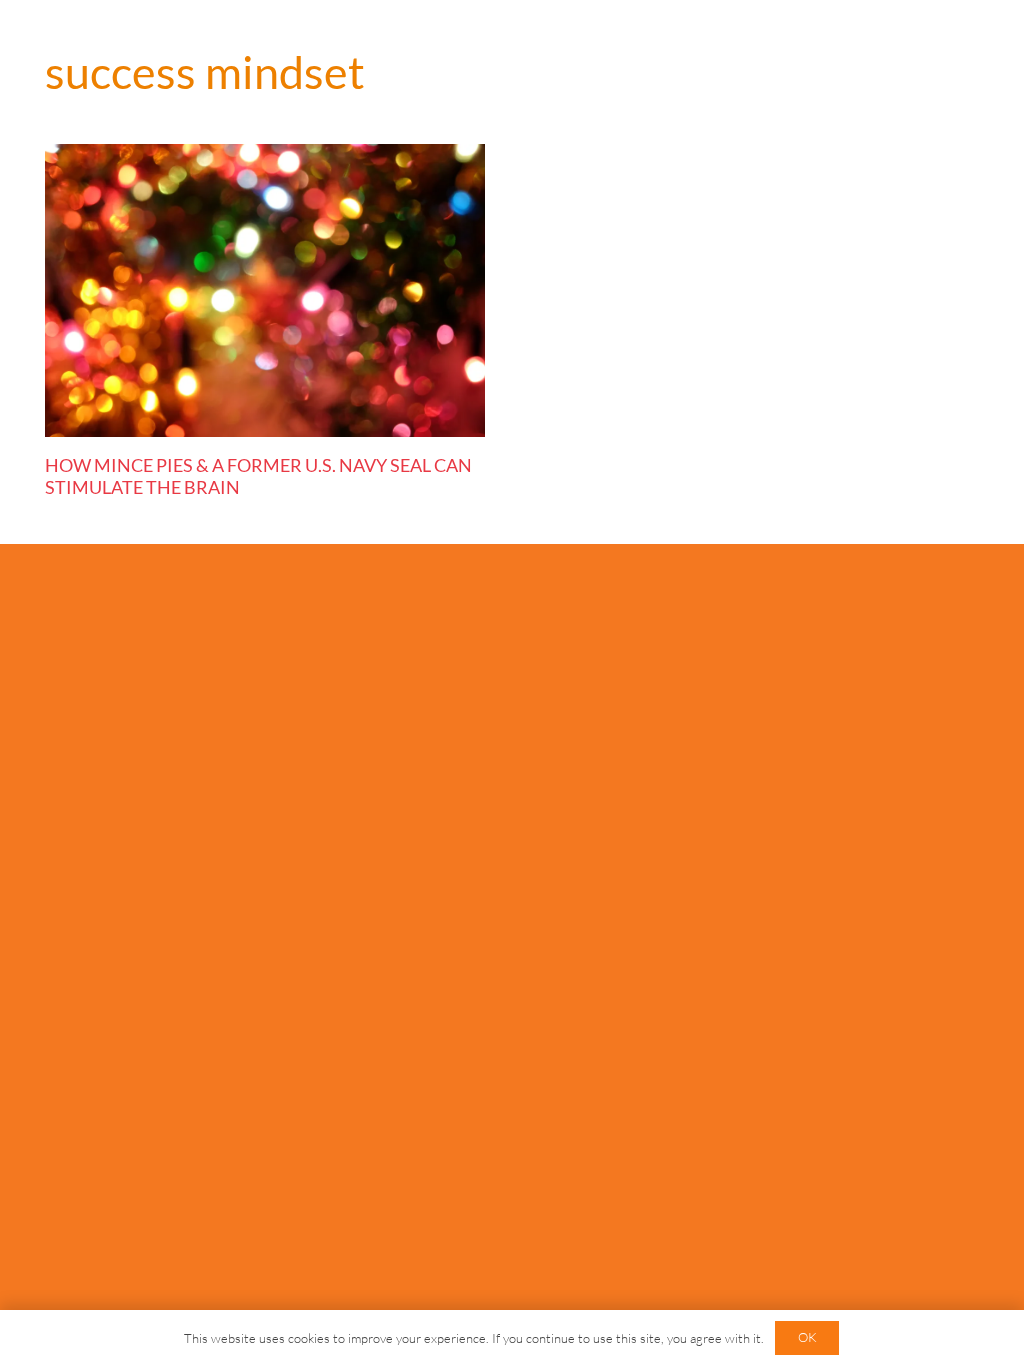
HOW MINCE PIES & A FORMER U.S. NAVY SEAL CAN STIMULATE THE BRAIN (258, 476)
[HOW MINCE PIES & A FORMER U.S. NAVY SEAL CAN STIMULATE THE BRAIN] (265, 290)
